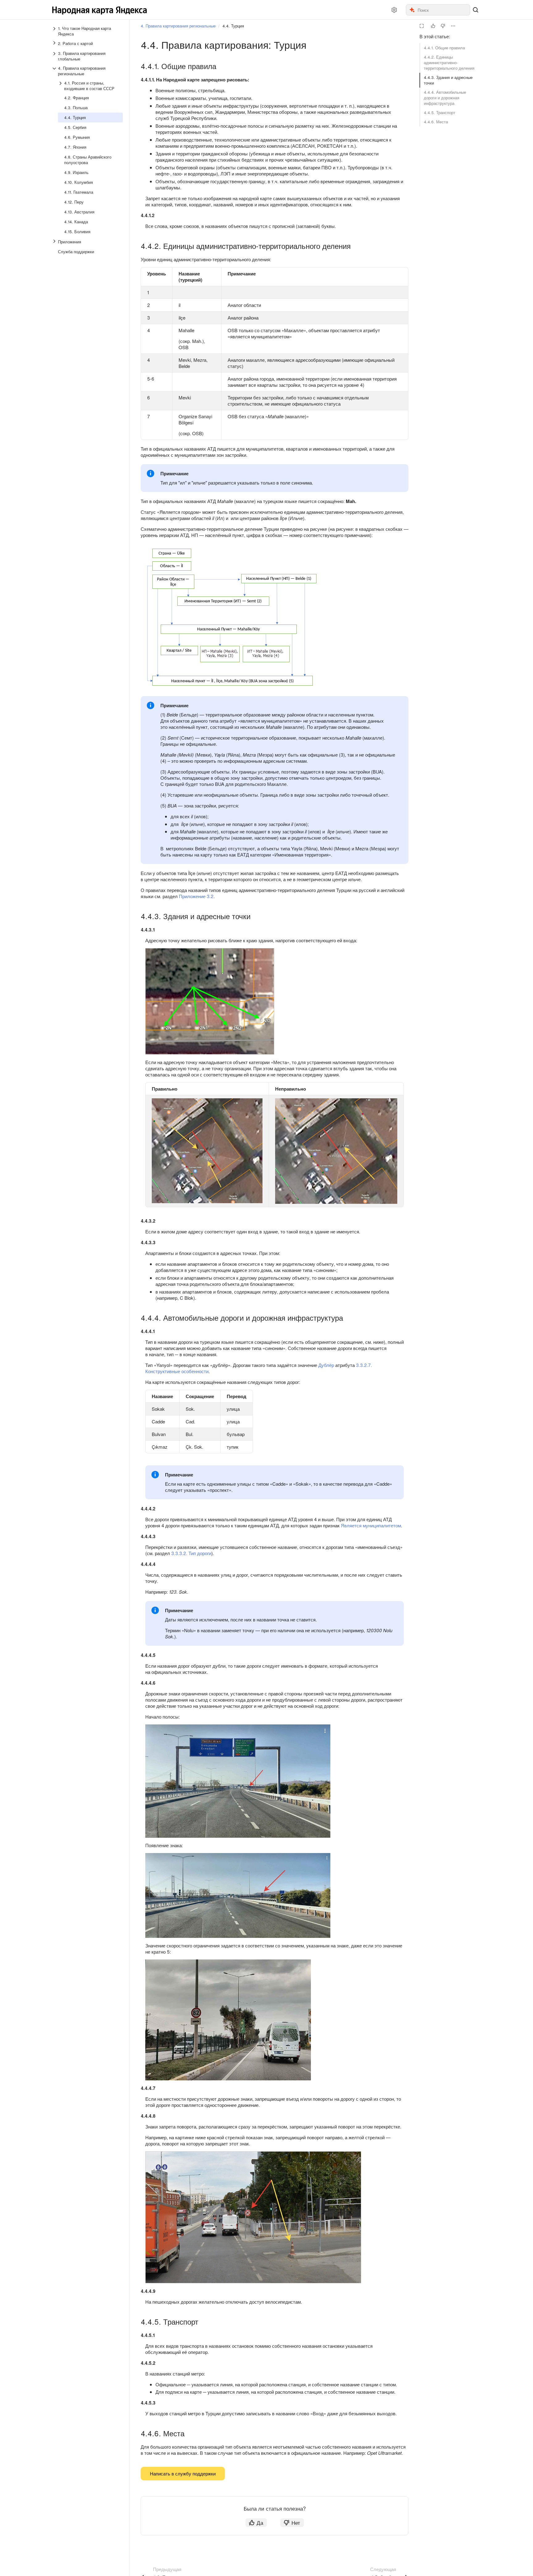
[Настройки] (394, 10)
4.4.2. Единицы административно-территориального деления (449, 62)
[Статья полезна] (433, 26)
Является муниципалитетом (371, 1525)
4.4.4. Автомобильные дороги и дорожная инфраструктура (445, 98)
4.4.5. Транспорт (440, 112)
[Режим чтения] (422, 26)
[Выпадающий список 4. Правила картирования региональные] (55, 71)
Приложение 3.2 (196, 896)
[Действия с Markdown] (453, 26)
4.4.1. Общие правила (444, 48)
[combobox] (443, 10)
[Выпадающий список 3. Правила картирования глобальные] (55, 56)
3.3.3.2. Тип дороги (191, 1553)
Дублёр (326, 1365)
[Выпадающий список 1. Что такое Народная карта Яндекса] (55, 31)
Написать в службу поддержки (183, 2473)
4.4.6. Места (436, 122)
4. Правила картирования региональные (178, 26)
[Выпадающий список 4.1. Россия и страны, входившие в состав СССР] (61, 86)
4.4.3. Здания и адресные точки (448, 80)
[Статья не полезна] (443, 26)
